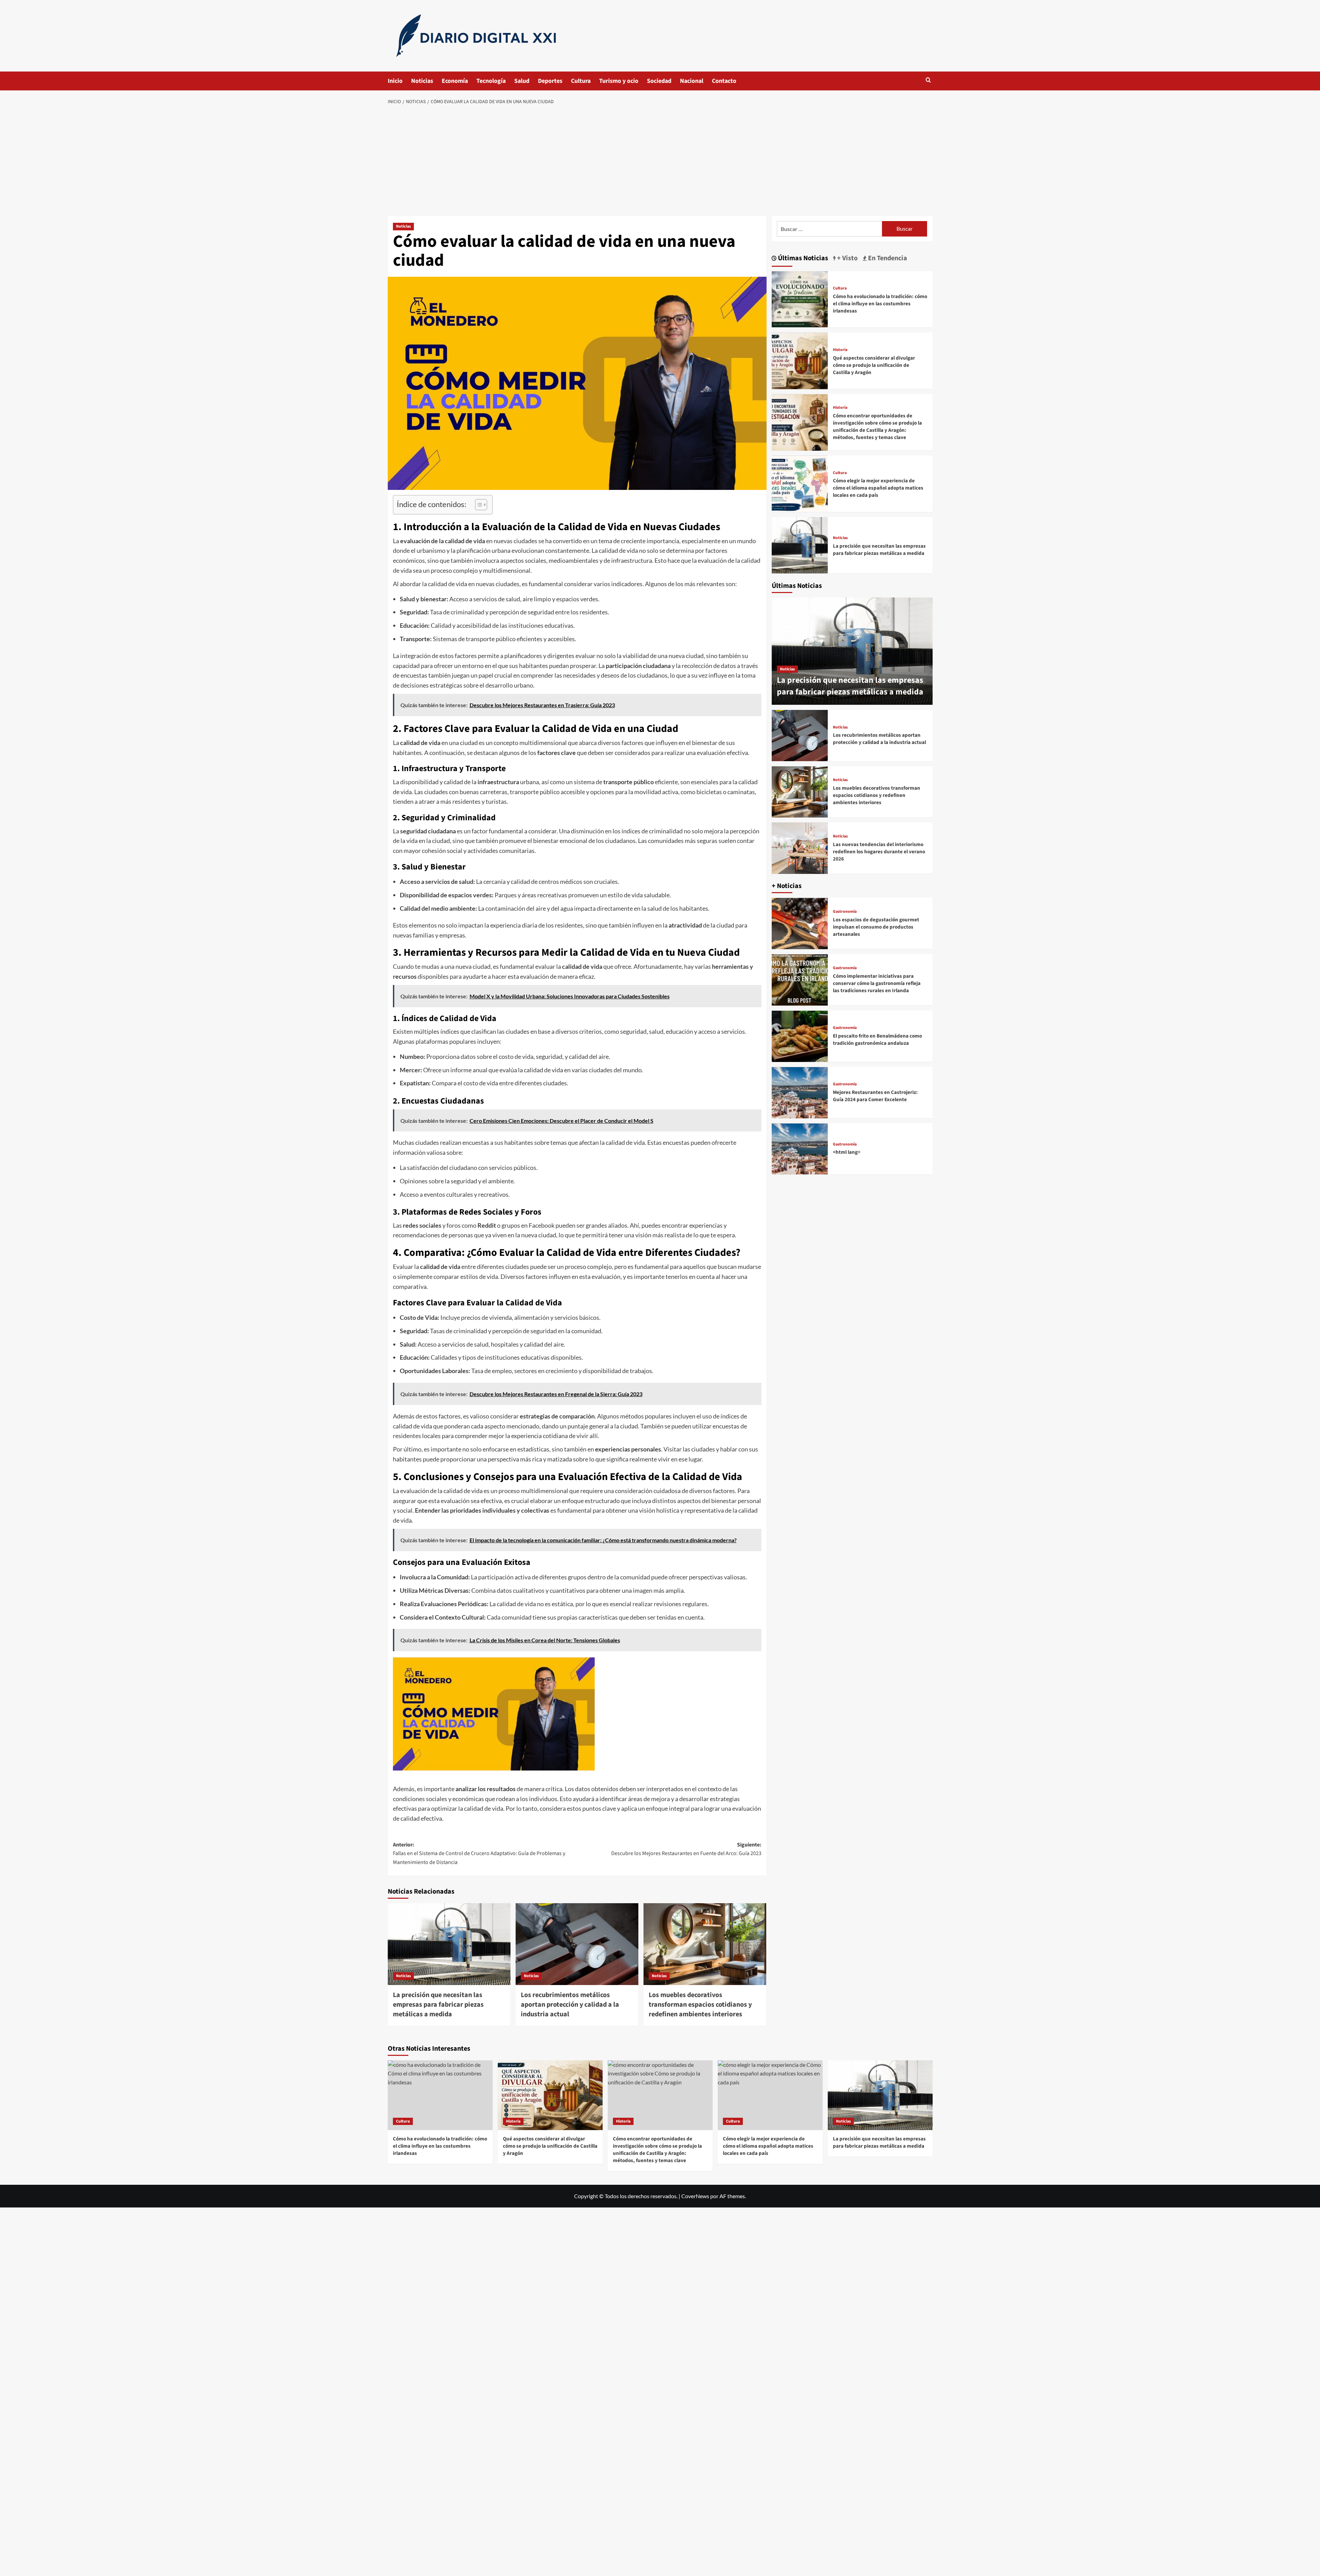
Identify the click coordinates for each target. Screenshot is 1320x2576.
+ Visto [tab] (847, 258)
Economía (455, 81)
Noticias (422, 81)
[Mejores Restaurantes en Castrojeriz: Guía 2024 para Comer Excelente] (800, 1093)
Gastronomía (845, 912)
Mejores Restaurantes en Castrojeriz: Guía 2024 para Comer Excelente (875, 1096)
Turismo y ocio (619, 81)
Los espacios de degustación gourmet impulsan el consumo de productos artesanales (876, 927)
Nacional (692, 81)
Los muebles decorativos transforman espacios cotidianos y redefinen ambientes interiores (700, 2005)
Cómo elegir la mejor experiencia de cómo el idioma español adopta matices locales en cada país (878, 488)
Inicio (395, 81)
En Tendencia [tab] (887, 258)
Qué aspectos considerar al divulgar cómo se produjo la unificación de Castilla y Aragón (874, 365)
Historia (840, 350)
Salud (522, 81)
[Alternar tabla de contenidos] (478, 505)
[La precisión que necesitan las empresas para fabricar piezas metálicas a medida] (449, 1944)
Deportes (550, 81)
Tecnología (491, 81)
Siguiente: (686, 1849)
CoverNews (695, 2196)
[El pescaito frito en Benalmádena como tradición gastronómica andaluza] (800, 1036)
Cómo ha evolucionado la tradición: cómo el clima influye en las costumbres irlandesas (880, 304)
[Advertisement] (660, 161)
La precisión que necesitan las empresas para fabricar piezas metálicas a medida (438, 2005)
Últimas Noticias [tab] (802, 258)
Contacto (724, 81)
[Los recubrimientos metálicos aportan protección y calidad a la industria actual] (577, 1944)
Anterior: (479, 1854)
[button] (928, 80)
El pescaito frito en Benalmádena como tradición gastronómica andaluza (877, 1040)
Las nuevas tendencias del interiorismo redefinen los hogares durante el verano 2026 (879, 852)
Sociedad (659, 81)
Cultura (581, 81)
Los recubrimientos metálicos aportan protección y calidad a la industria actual (570, 2005)
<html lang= (847, 1153)
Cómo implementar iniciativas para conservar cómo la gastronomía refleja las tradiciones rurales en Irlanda (877, 983)
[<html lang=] (800, 1149)
